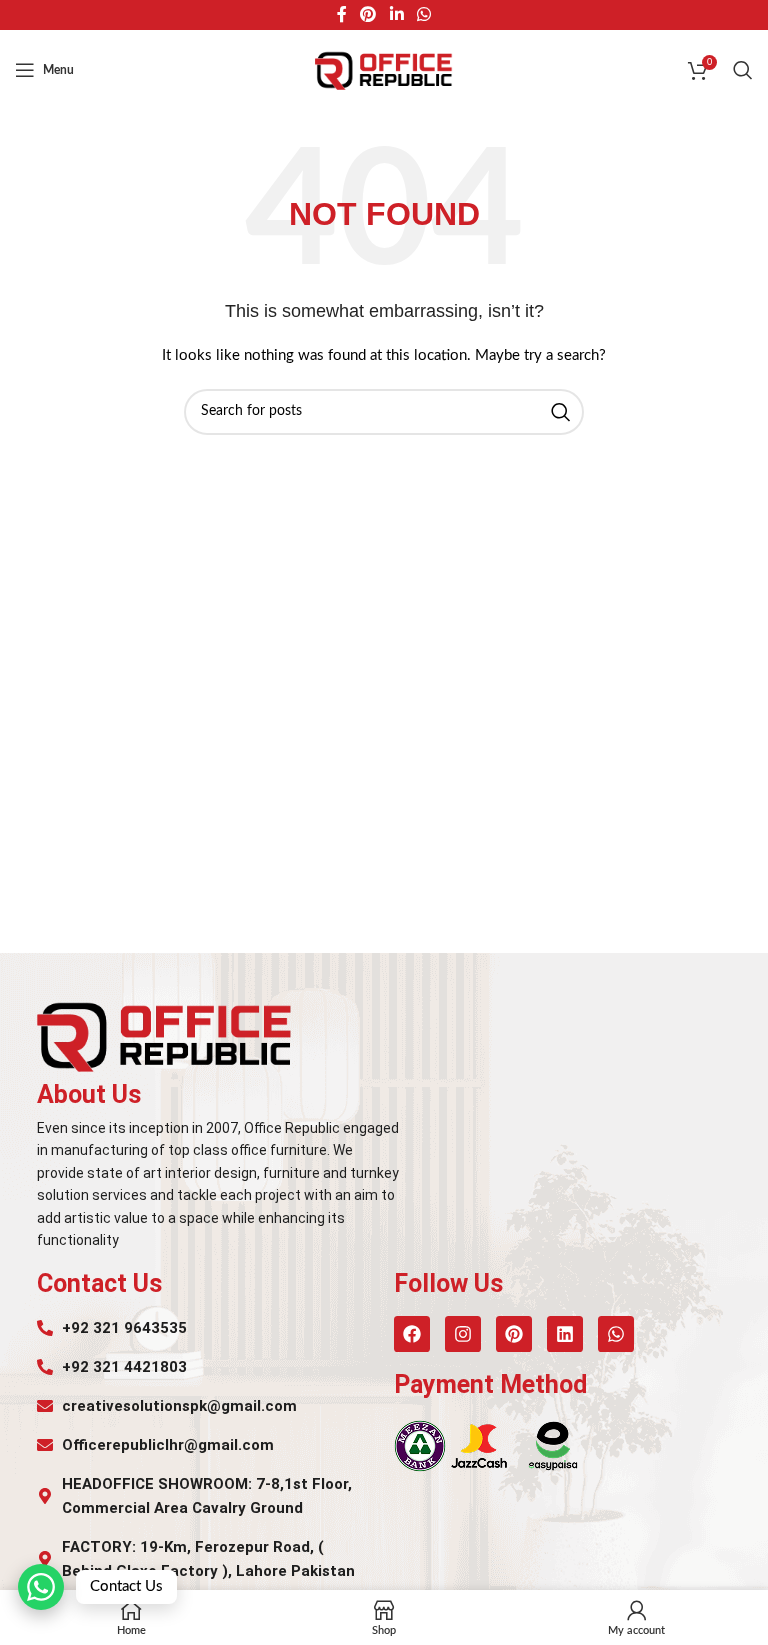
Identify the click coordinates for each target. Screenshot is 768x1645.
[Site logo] (384, 70)
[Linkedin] (565, 1334)
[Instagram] (463, 1334)
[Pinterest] (514, 1334)
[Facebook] (412, 1334)
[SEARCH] (561, 412)
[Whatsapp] (616, 1334)
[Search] (743, 70)
